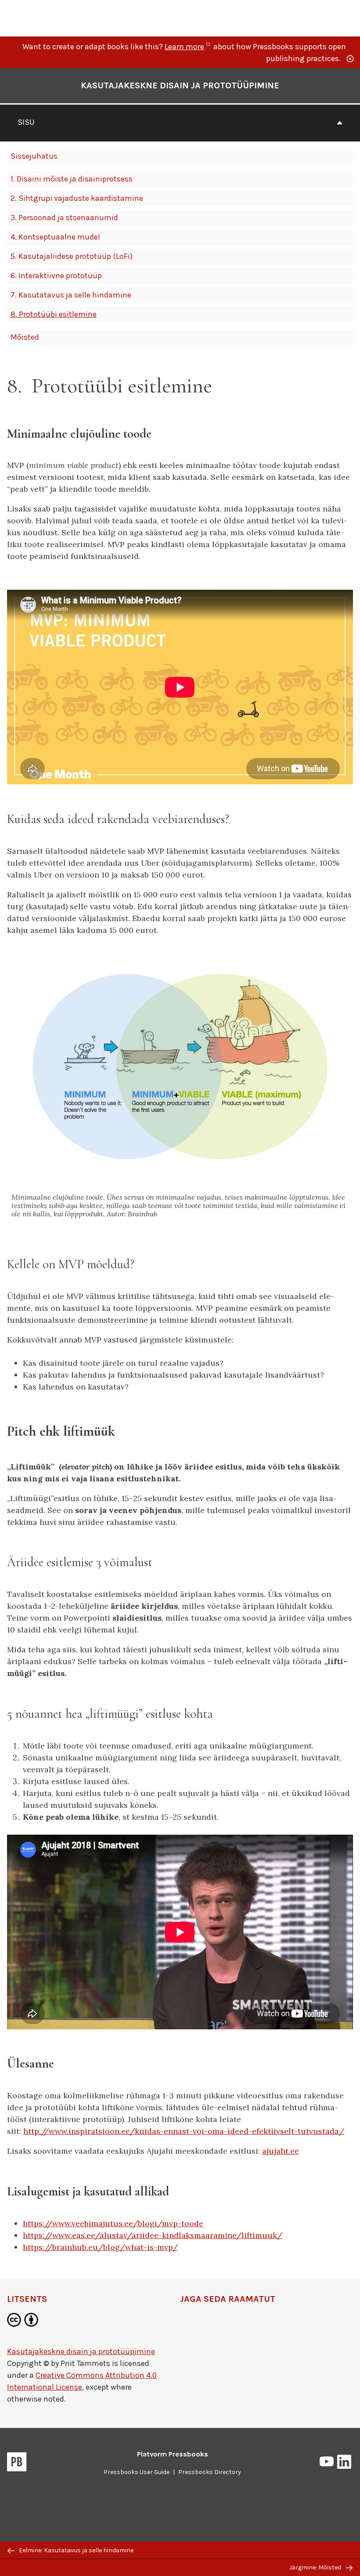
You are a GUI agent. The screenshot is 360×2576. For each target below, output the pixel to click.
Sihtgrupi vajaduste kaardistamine (77, 198)
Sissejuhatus (34, 156)
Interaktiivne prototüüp (56, 276)
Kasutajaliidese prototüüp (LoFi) (72, 256)
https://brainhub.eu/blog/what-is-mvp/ (100, 2247)
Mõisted (25, 337)
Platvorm (173, 2454)
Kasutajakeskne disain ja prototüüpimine (180, 85)
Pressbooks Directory (210, 2472)
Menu (347, 18)
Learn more (188, 47)
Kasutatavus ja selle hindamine (71, 295)
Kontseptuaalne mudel (55, 237)
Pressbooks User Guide (137, 2472)
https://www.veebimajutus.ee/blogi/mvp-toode (113, 2223)
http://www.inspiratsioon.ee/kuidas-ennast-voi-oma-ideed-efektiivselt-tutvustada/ (184, 2131)
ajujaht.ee (281, 2151)
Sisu (26, 122)
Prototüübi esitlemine (54, 314)
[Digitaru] (60, 17)
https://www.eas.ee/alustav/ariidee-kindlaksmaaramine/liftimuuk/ (153, 2235)
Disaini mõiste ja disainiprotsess (72, 179)
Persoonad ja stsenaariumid (64, 218)
